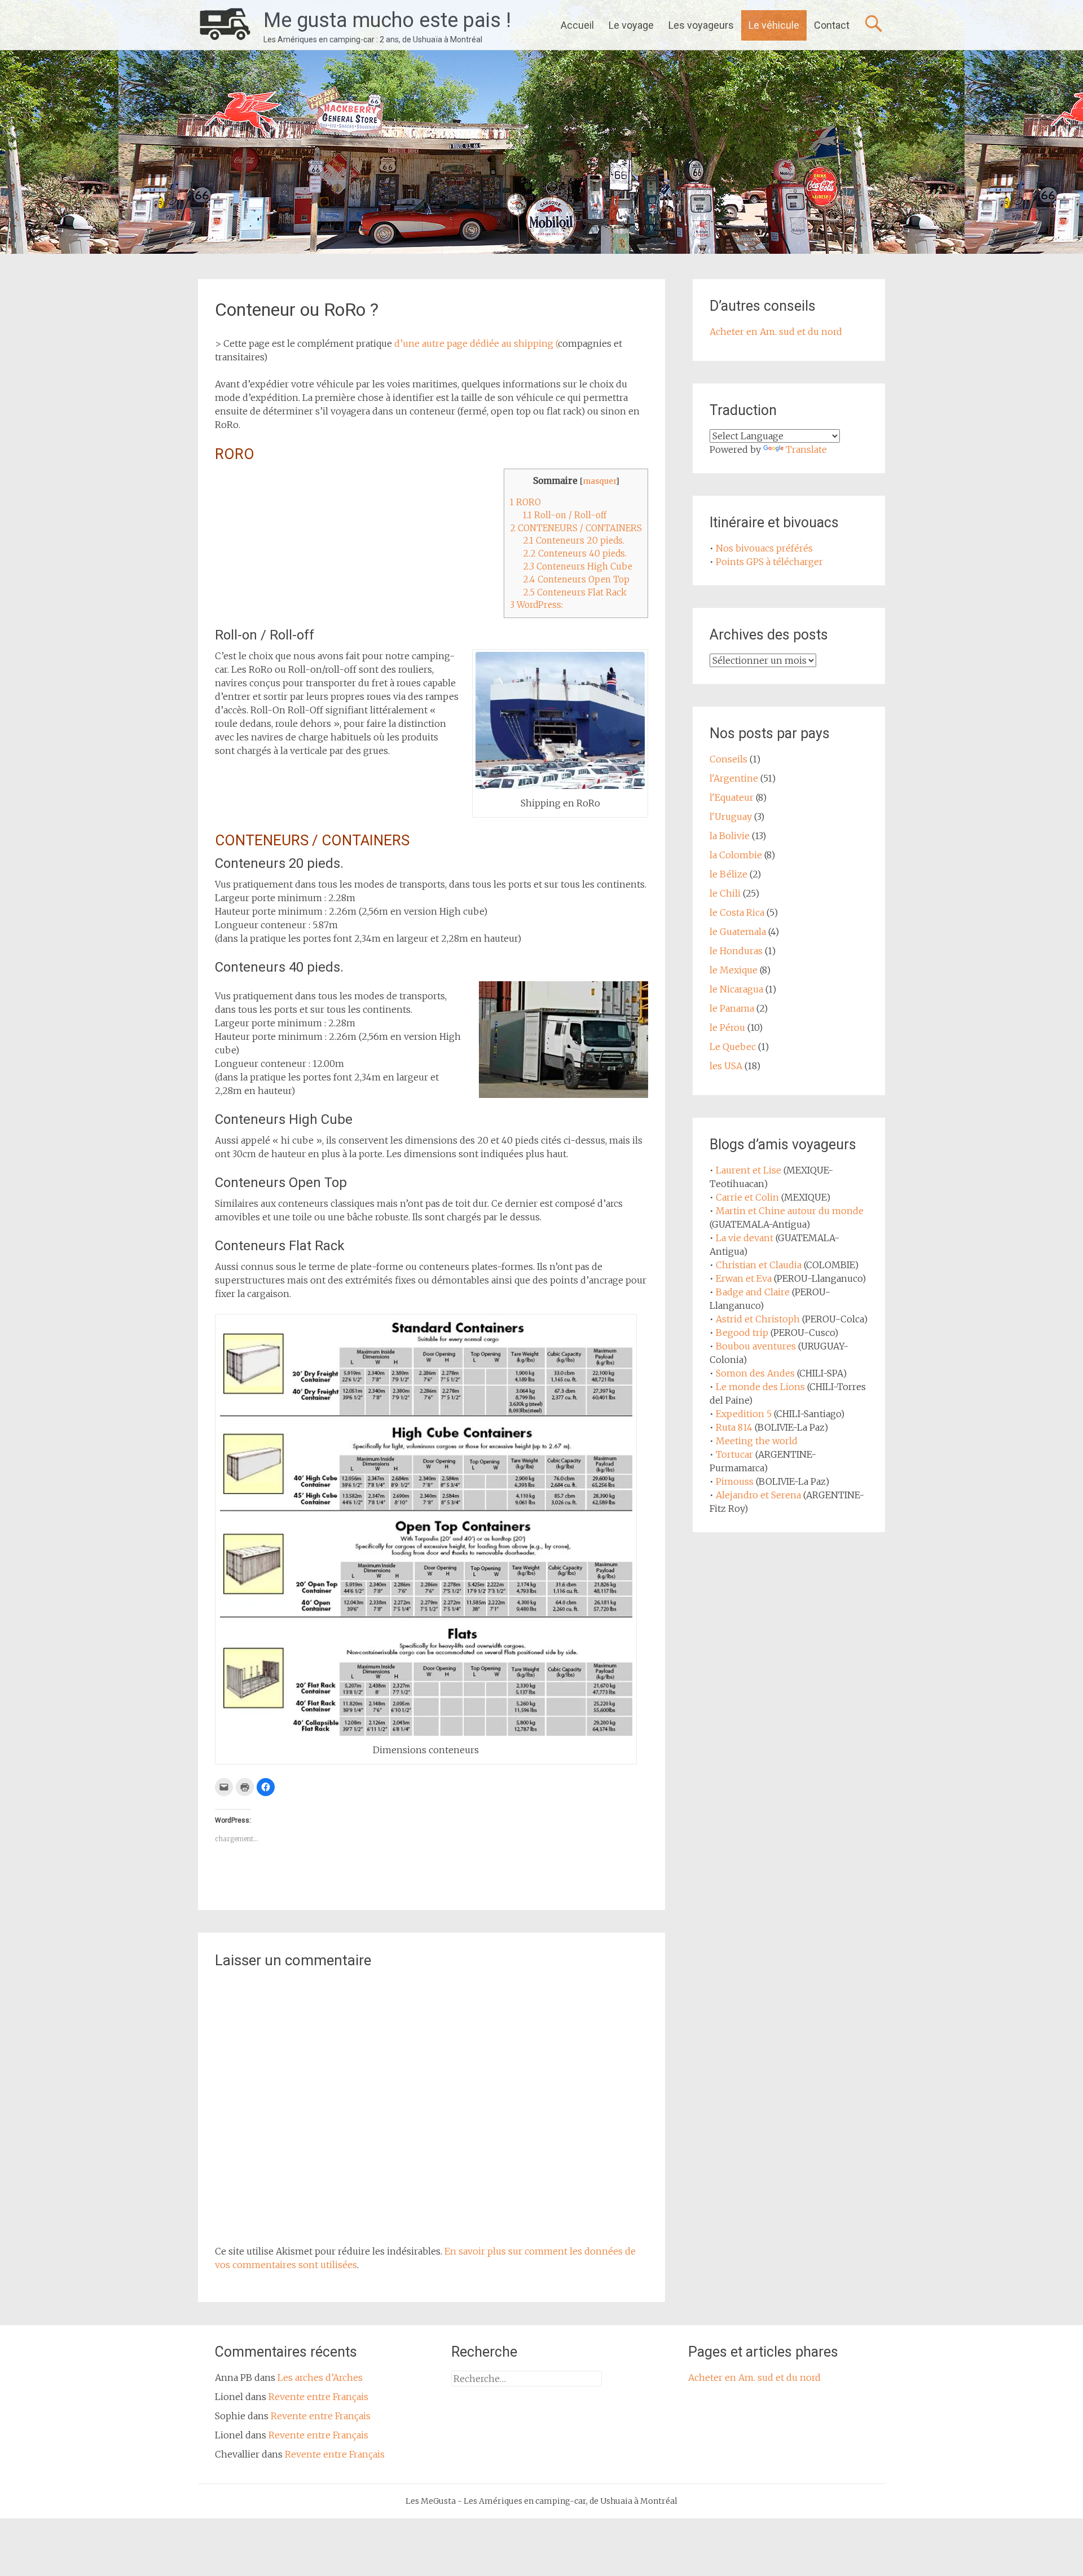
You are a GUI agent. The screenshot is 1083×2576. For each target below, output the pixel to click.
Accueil (577, 25)
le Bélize (728, 874)
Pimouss (735, 1481)
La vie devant (745, 1238)
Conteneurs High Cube (578, 566)
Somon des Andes (755, 1373)
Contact (832, 25)
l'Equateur (732, 797)
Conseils (728, 759)
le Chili (725, 893)
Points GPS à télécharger (769, 562)
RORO (525, 502)
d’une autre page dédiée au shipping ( (476, 343)
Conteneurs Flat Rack (575, 592)
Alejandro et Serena (758, 1495)
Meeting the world (757, 1441)
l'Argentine (734, 778)
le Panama (732, 1008)
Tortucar (734, 1454)
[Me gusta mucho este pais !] (225, 25)
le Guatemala (738, 932)
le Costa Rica (737, 912)
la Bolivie (730, 836)
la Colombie (736, 855)
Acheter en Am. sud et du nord (776, 332)
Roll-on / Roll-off (565, 515)
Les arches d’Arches (320, 2377)
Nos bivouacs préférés (764, 548)
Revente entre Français (318, 2397)
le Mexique (734, 970)
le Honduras (736, 951)
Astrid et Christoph (758, 1319)
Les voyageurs (701, 25)
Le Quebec (733, 1047)
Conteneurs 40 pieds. (575, 553)
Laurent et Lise (749, 1170)
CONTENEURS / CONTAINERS (576, 528)
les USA (726, 1066)
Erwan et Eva (744, 1278)
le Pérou (727, 1027)
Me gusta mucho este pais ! (387, 20)
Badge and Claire (753, 1292)
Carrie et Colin (747, 1197)
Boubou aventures (756, 1346)
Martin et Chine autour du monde (790, 1211)
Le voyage (631, 25)
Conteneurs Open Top (576, 579)
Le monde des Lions (760, 1387)
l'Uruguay (731, 817)
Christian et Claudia (759, 1265)
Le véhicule (774, 25)
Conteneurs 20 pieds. (574, 541)
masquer (599, 481)
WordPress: (536, 605)
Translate (806, 449)
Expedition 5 (744, 1414)
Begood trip (742, 1333)
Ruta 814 (734, 1427)
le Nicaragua (736, 989)
